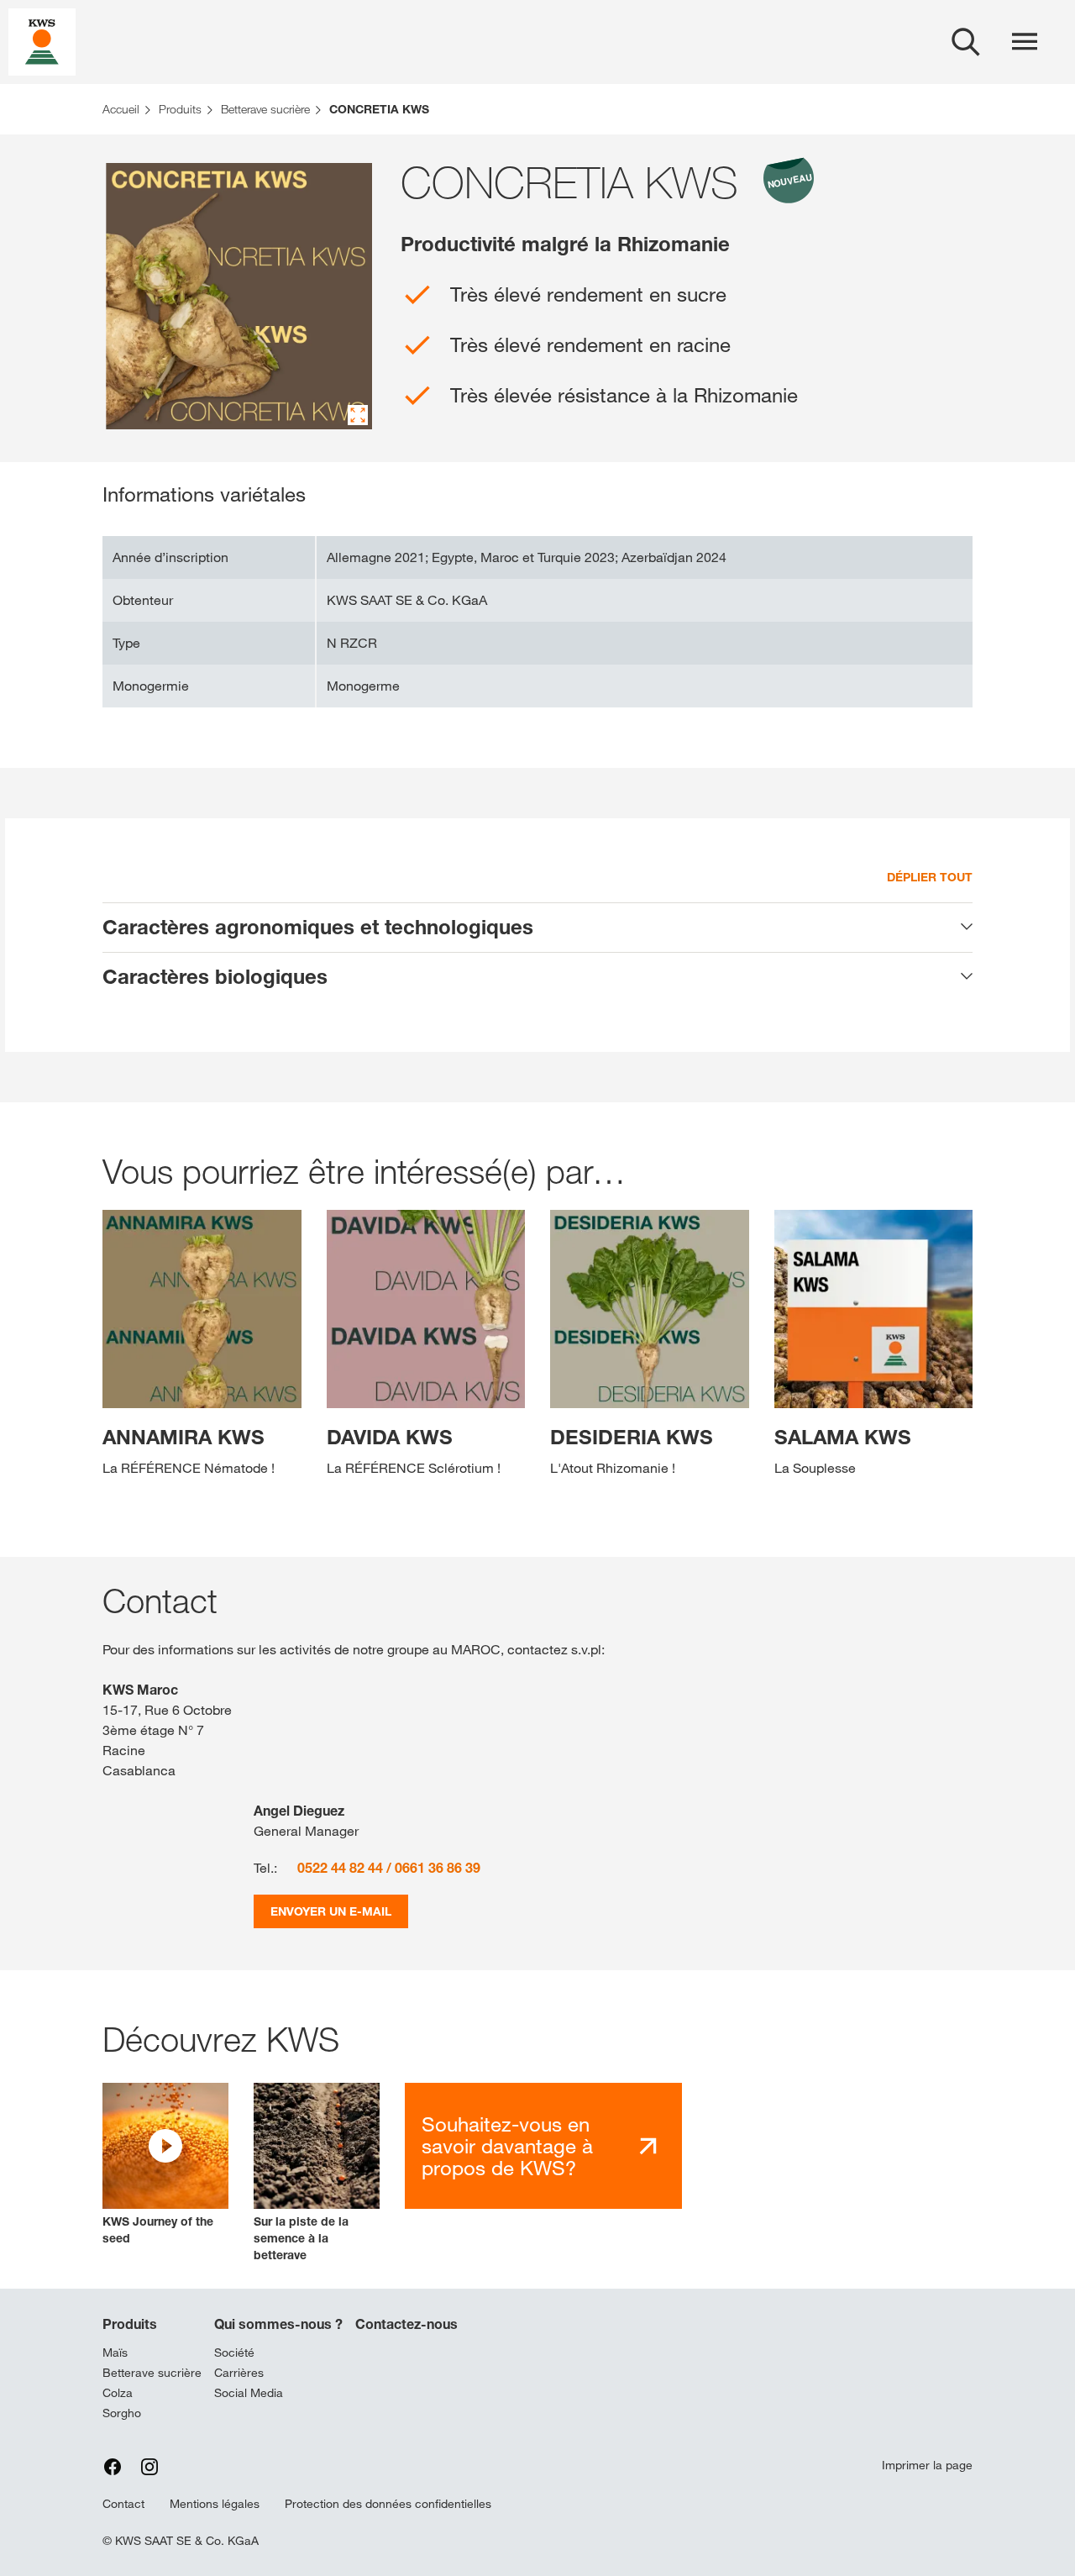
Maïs (115, 2353)
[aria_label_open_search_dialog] (966, 42)
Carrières (239, 2373)
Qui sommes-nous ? (278, 2324)
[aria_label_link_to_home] (42, 41)
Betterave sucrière (152, 2373)
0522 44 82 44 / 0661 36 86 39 (389, 1868)
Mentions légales (215, 2504)
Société (234, 2353)
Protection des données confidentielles (388, 2504)
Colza (118, 2393)
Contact (123, 2504)
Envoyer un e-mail (331, 1911)
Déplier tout (930, 877)
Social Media (249, 2393)
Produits (130, 2324)
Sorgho (122, 2413)
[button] (165, 2165)
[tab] (537, 928)
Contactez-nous (406, 2324)
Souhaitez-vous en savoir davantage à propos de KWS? (507, 2146)
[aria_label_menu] (1025, 42)
